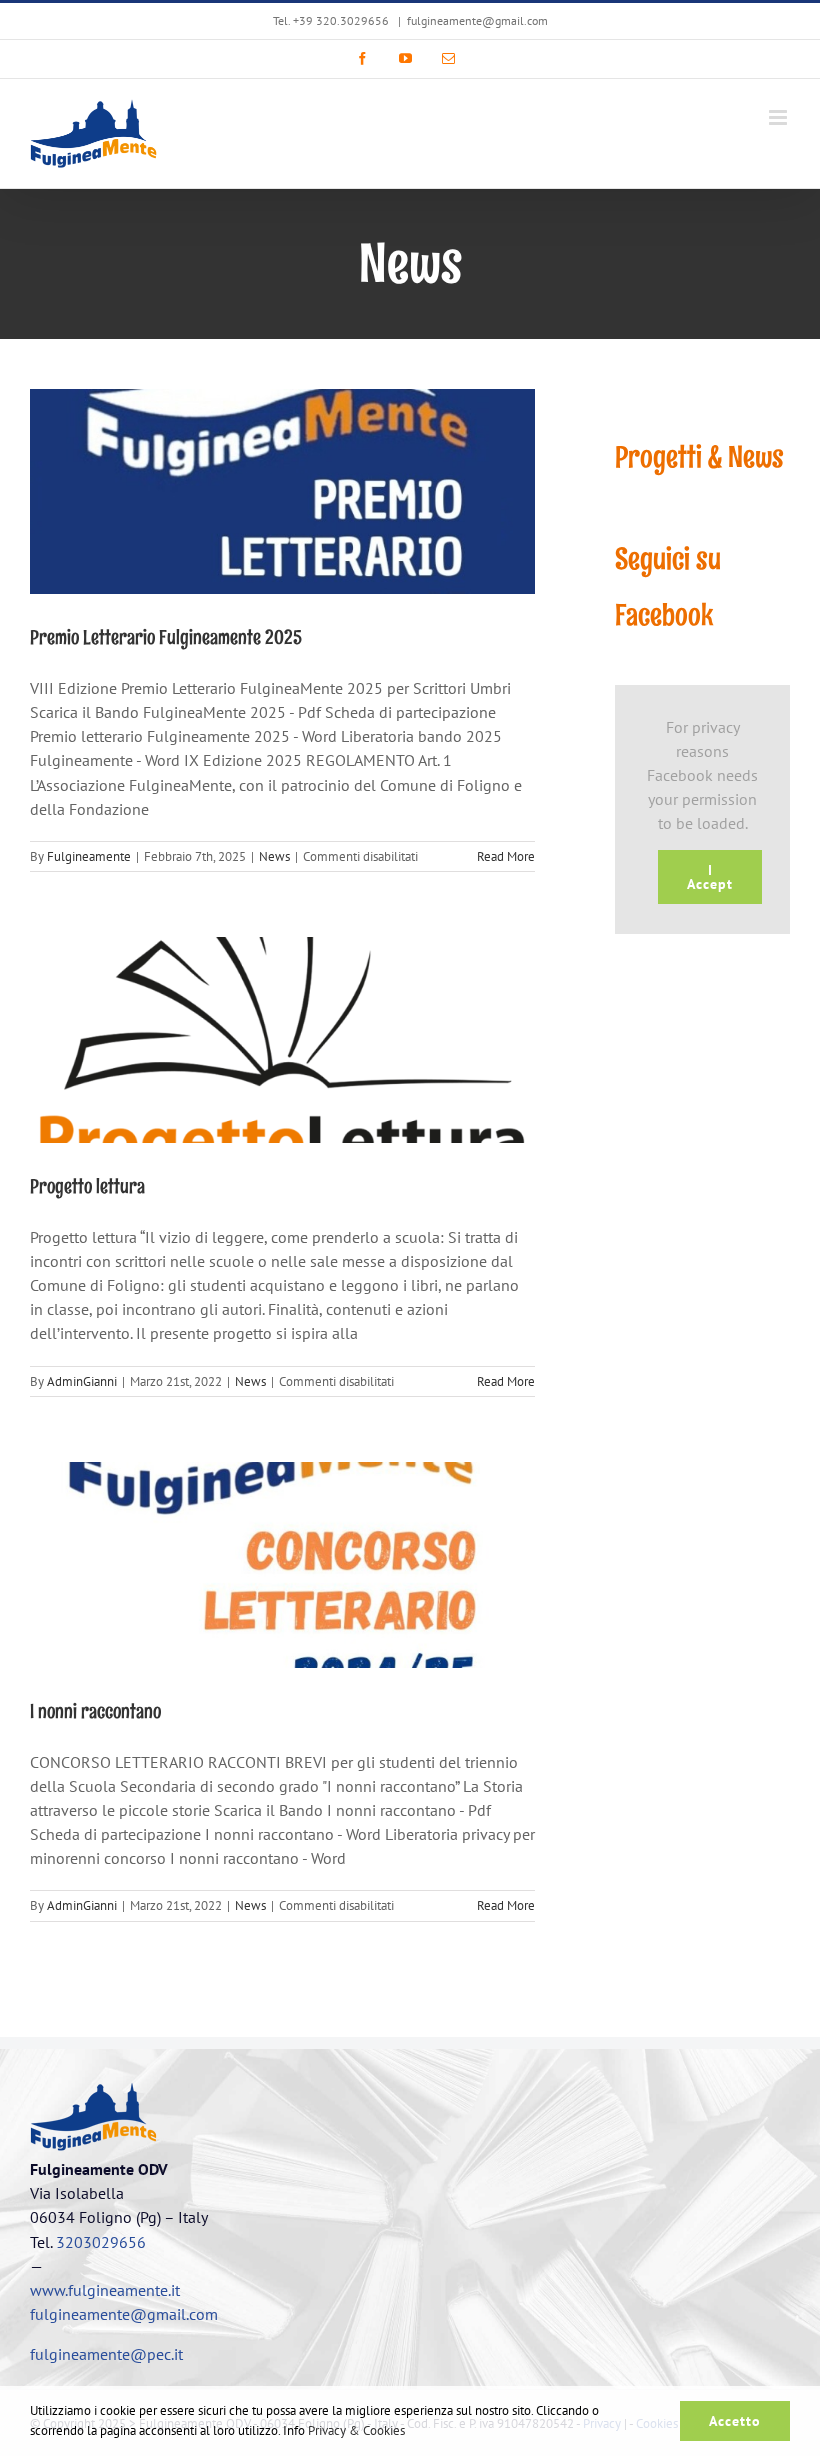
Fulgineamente (89, 856)
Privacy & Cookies (356, 2430)
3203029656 (101, 2242)
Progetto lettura (87, 1186)
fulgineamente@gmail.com (477, 20)
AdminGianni (82, 1381)
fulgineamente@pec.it (106, 2354)
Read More (506, 856)
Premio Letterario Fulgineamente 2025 (166, 637)
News (274, 856)
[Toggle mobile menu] (779, 117)
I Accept (710, 877)
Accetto (735, 2421)
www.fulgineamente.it (105, 2290)
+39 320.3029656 (341, 20)
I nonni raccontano (95, 1711)
